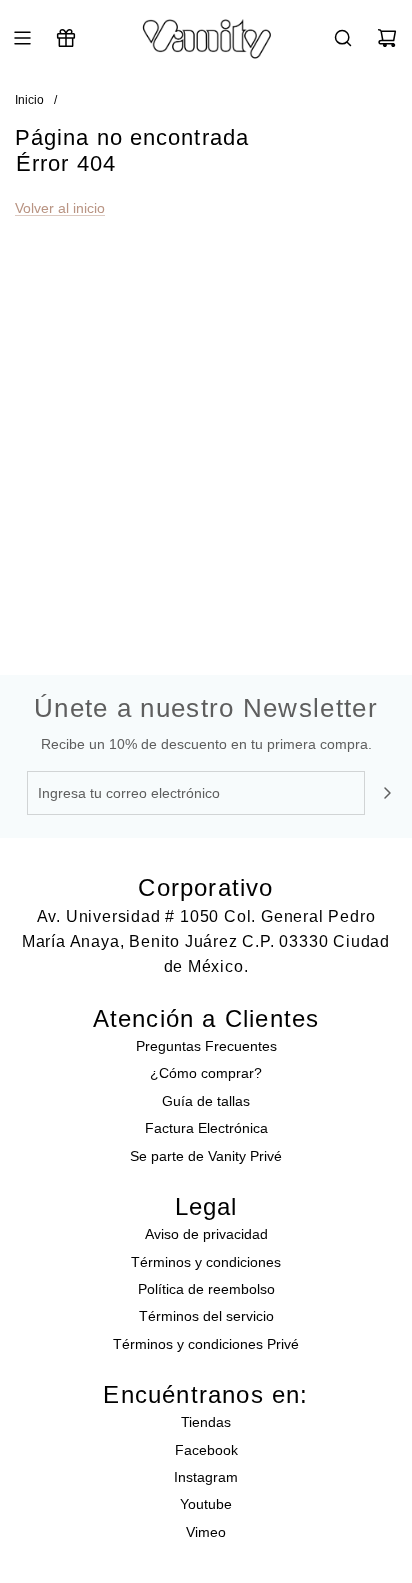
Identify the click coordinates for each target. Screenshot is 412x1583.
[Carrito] (387, 38)
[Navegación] (22, 38)
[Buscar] (343, 38)
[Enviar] (387, 793)
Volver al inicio (60, 208)
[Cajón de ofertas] (66, 38)
